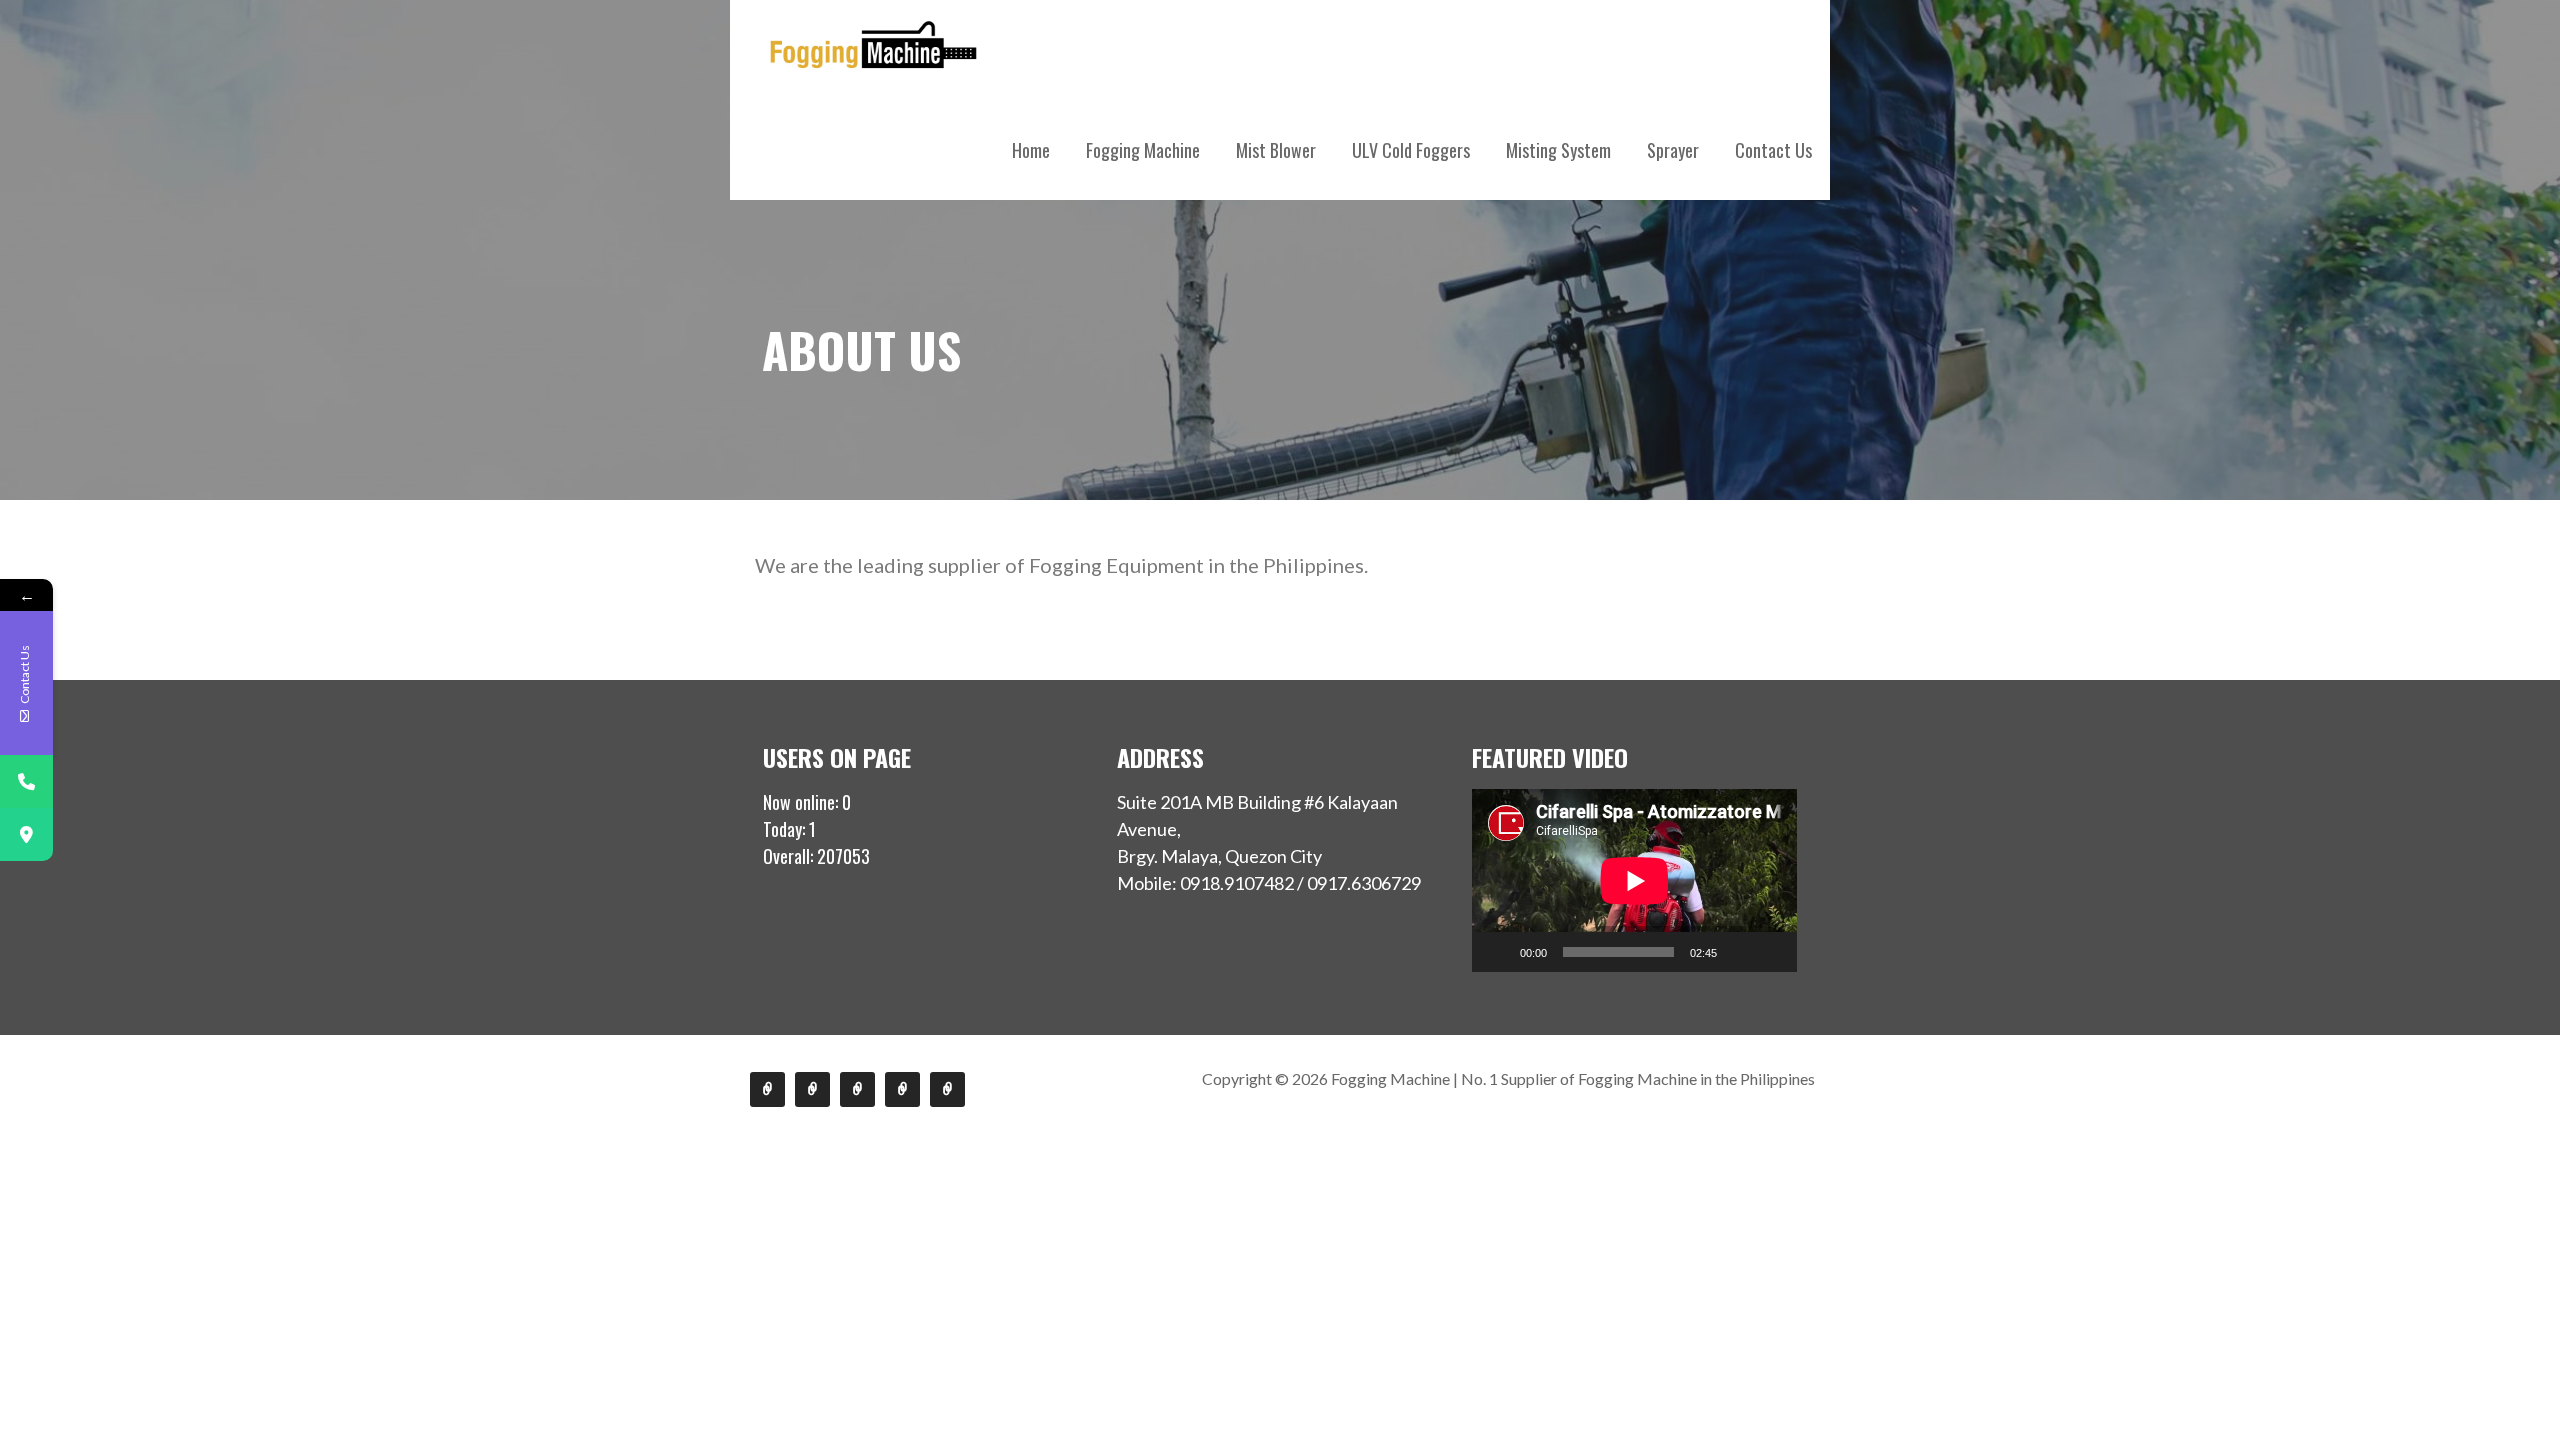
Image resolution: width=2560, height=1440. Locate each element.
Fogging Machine (1143, 150)
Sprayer (1673, 150)
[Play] (1498, 952)
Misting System (1558, 150)
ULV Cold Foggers (1411, 150)
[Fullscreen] (1771, 952)
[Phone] (26, 781)
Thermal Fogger (767, 1089)
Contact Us (1773, 150)
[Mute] (1739, 952)
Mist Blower (1276, 150)
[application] (1634, 880)
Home (1031, 150)
